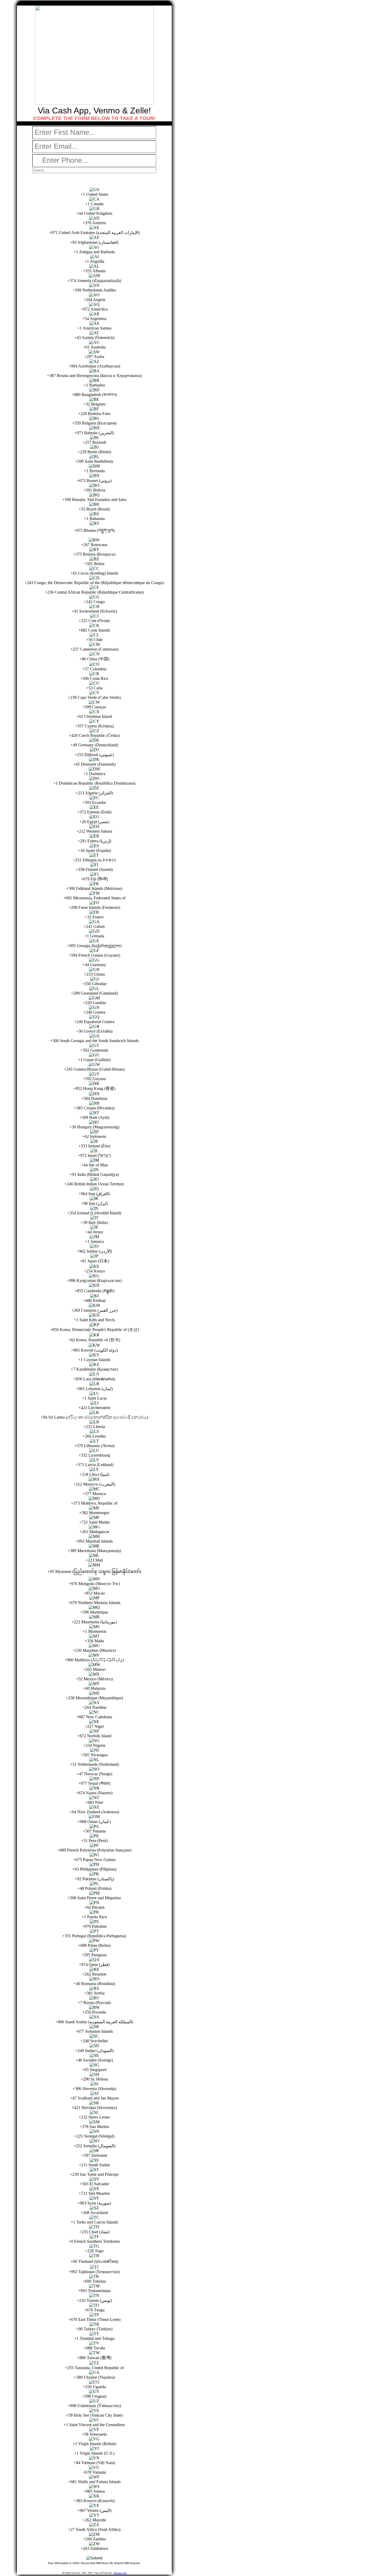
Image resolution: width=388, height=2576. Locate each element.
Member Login (120, 2573)
